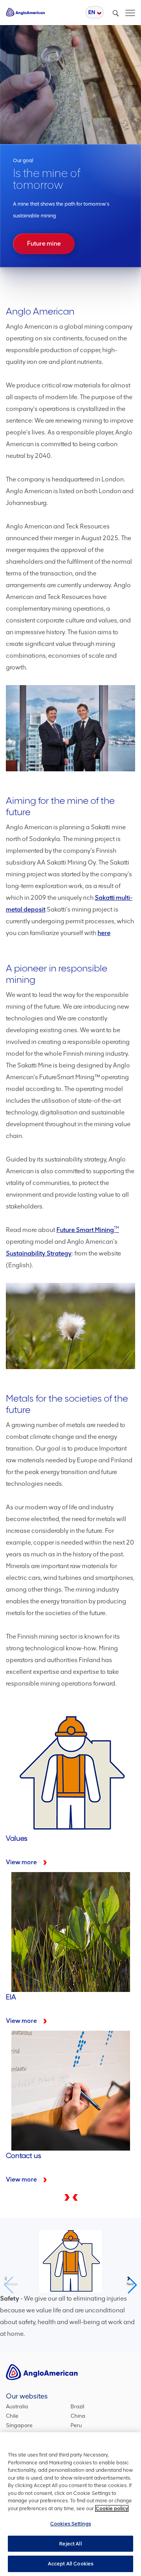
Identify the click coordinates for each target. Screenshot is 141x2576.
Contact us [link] (70, 1954)
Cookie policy (112, 2508)
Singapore (19, 2425)
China (78, 2416)
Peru (76, 2425)
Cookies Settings (70, 2524)
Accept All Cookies (70, 2564)
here (104, 933)
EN (92, 12)
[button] (74, 2197)
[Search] (116, 13)
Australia (17, 2407)
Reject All (70, 2544)
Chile (12, 2416)
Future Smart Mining (88, 1230)
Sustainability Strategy (39, 1253)
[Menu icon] (130, 11)
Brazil (77, 2407)
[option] (70, 147)
